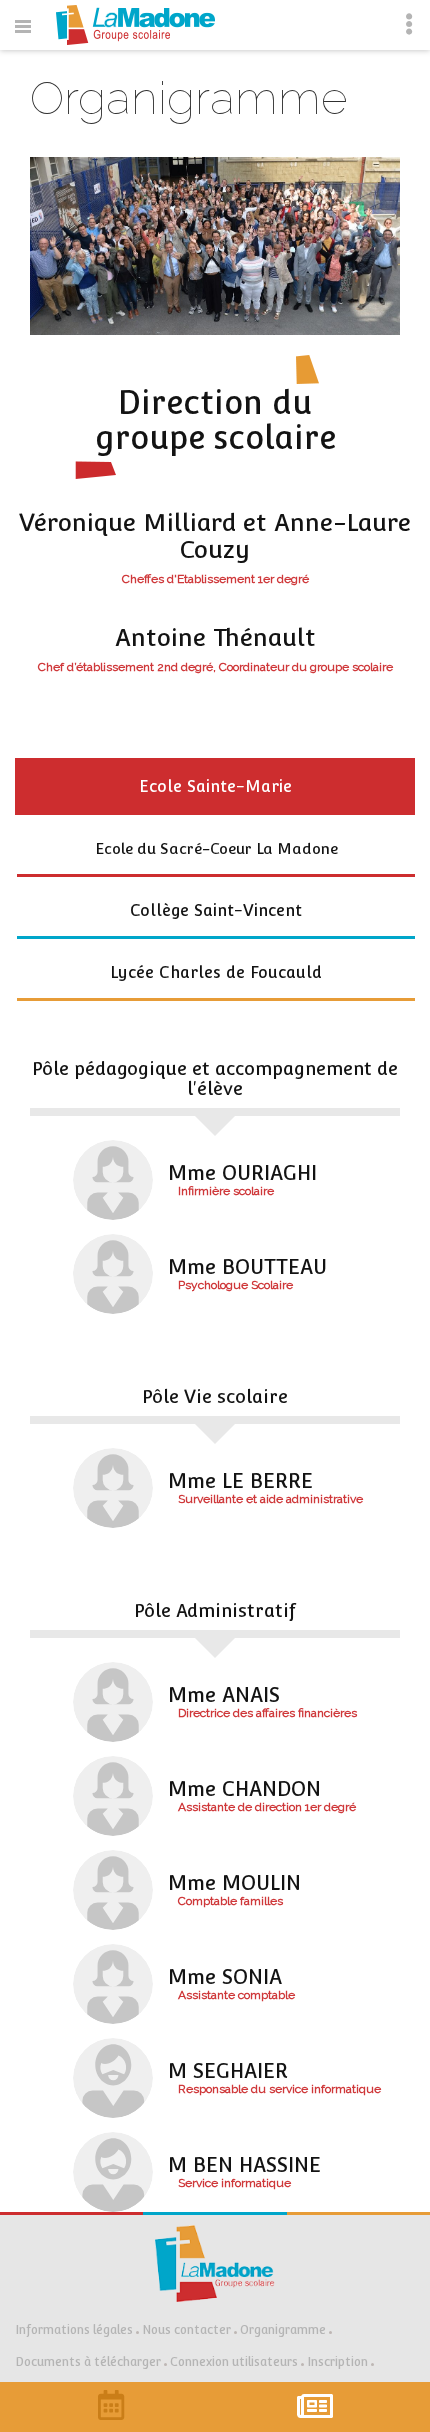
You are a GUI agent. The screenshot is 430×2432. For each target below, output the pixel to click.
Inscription (337, 2362)
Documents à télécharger (88, 2362)
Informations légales (74, 2330)
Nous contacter (186, 2330)
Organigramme (283, 2330)
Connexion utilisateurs (234, 2362)
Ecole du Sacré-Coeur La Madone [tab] (216, 848)
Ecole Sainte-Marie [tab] (215, 786)
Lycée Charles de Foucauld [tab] (216, 972)
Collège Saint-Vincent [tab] (216, 910)
